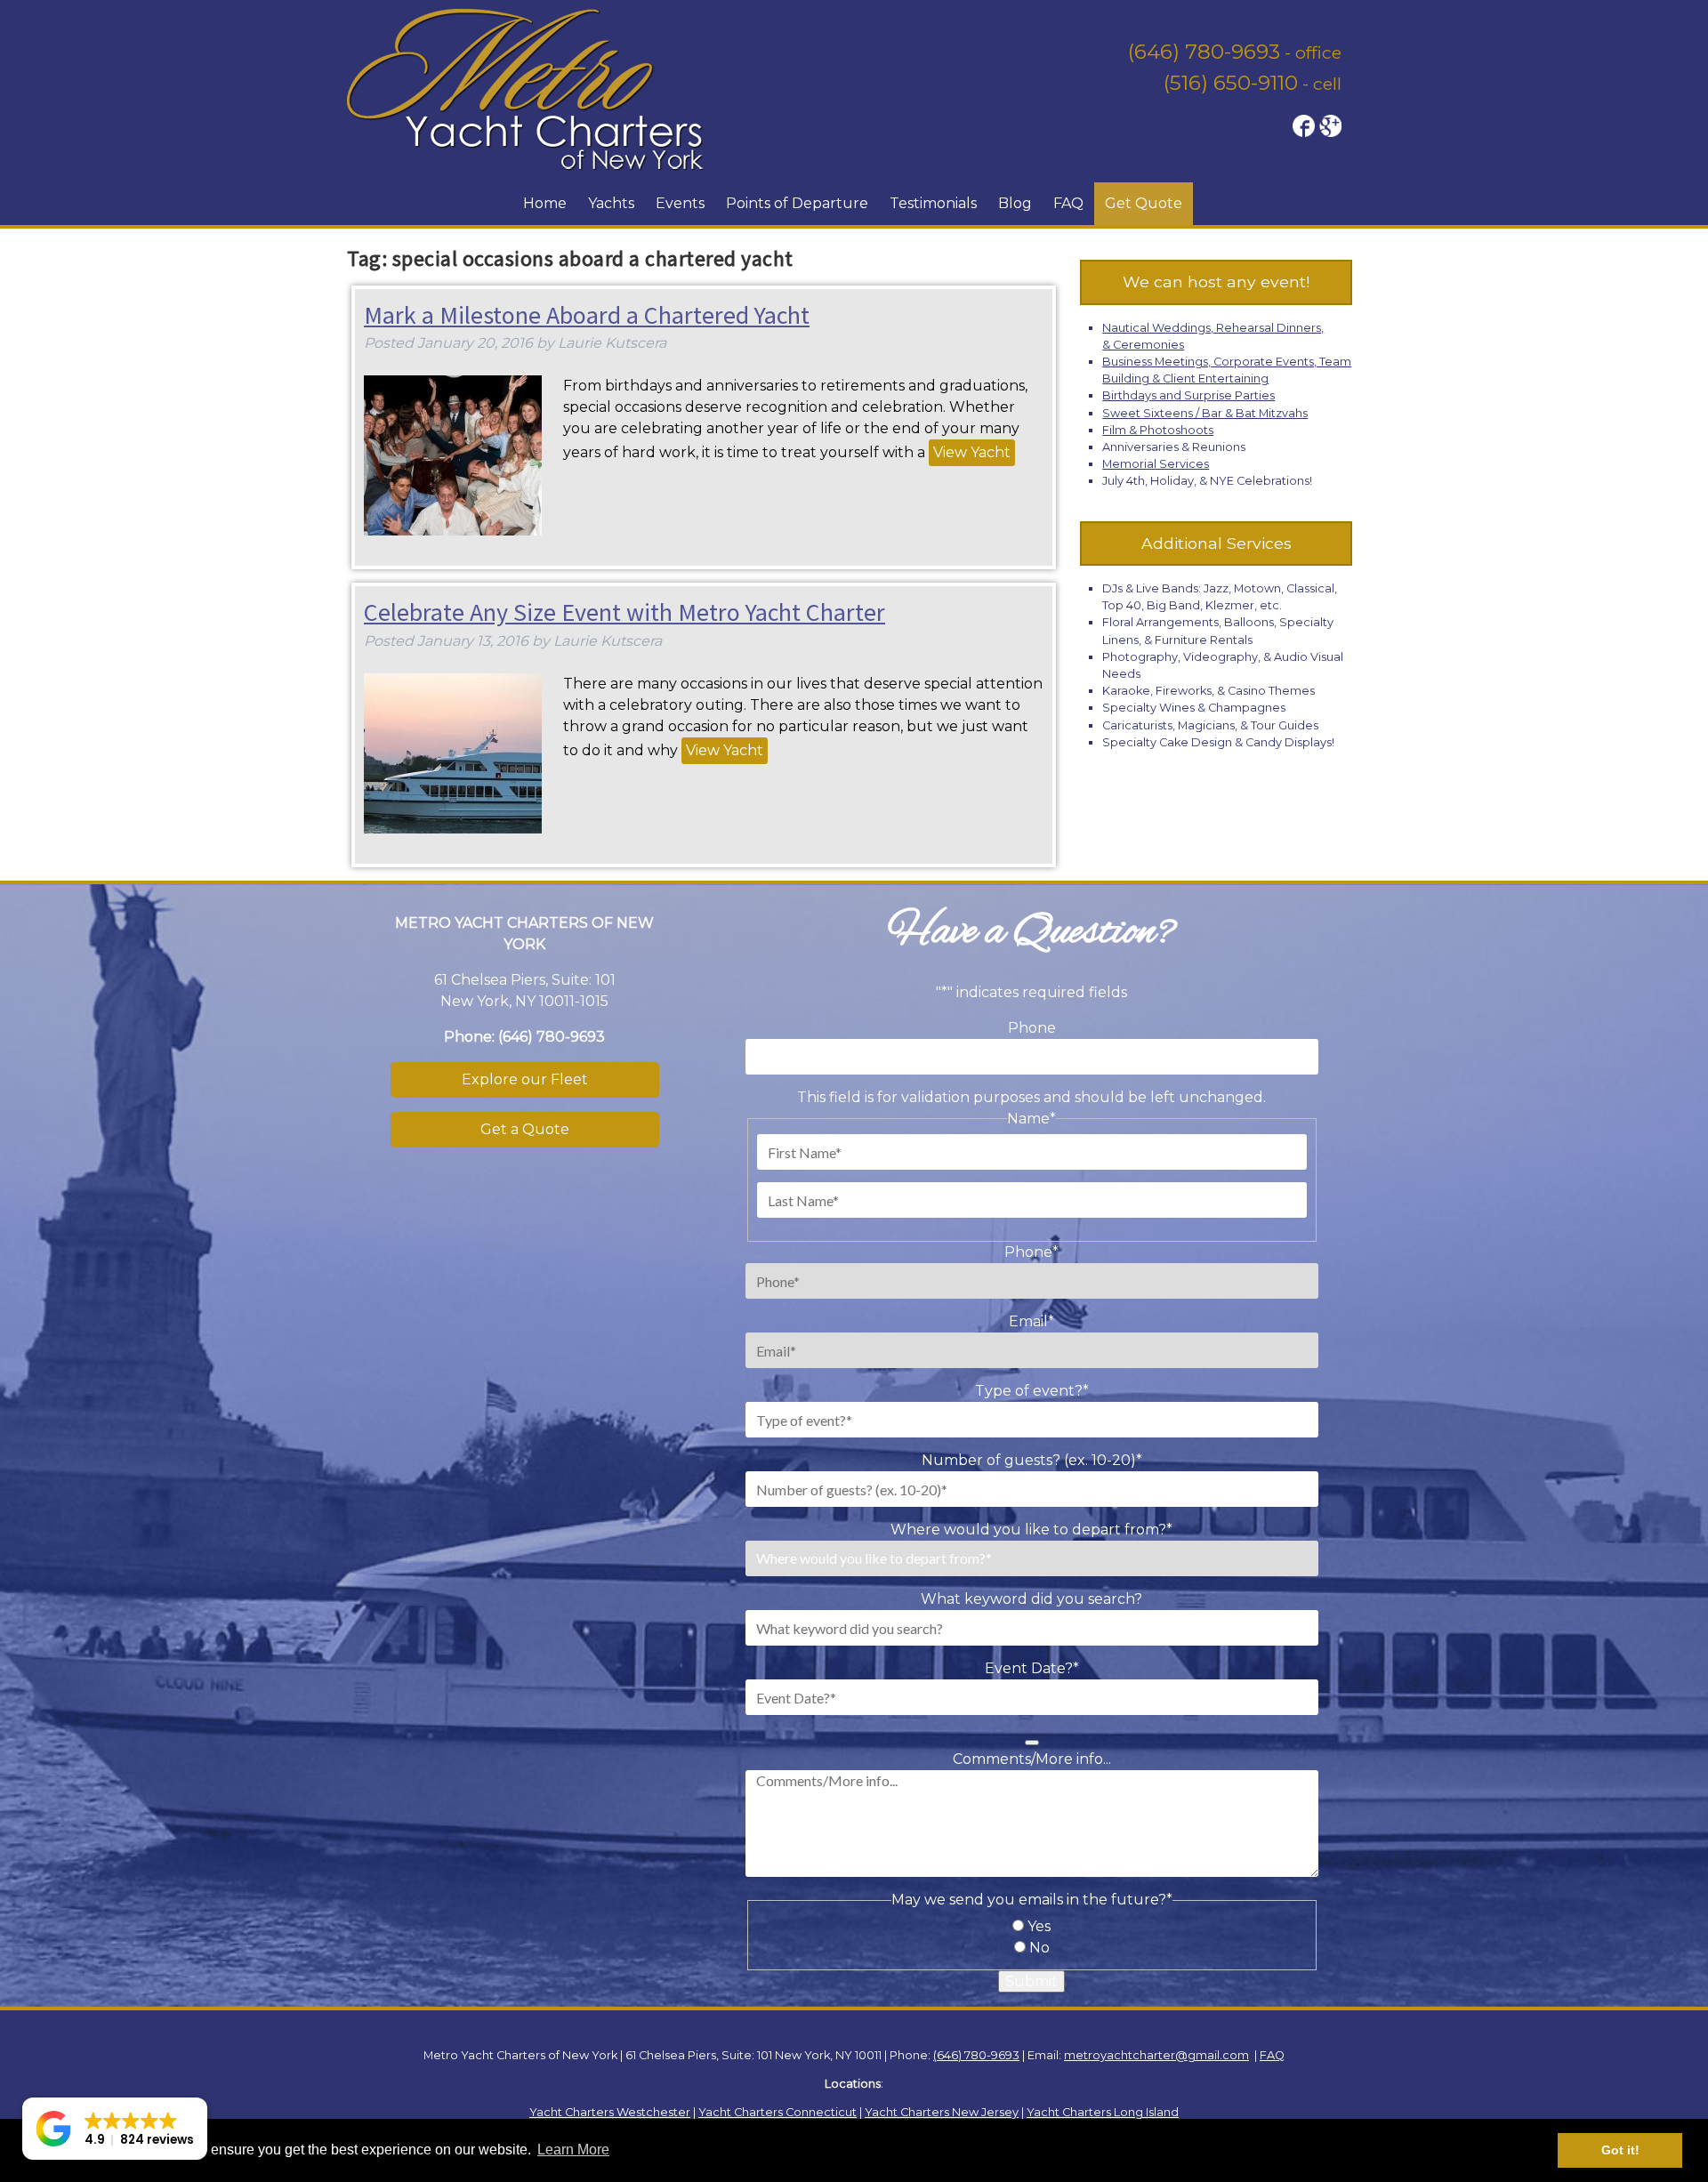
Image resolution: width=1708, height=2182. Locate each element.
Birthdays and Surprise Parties (1188, 395)
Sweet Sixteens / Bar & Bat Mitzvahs (1205, 413)
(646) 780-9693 (1204, 52)
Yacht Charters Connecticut (777, 2112)
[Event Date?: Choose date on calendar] (1032, 1743)
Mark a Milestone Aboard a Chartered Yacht (587, 315)
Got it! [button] (1620, 2150)
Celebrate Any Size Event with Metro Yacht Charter (624, 612)
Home (545, 203)
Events (680, 203)
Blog (1015, 203)
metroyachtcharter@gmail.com (1156, 2055)
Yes (1039, 1926)
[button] (115, 2129)
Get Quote (1144, 203)
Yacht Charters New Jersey (942, 2112)
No (1039, 1948)
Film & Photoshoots (1158, 430)
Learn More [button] (573, 2150)
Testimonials (933, 203)
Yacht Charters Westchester (610, 2112)
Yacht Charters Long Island (1103, 2112)
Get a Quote (525, 1129)
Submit (1031, 1981)
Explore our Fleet (525, 1079)
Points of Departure (797, 203)
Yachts (611, 203)
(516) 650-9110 (1231, 83)
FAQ (1068, 203)
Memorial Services (1156, 464)
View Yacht (972, 452)
